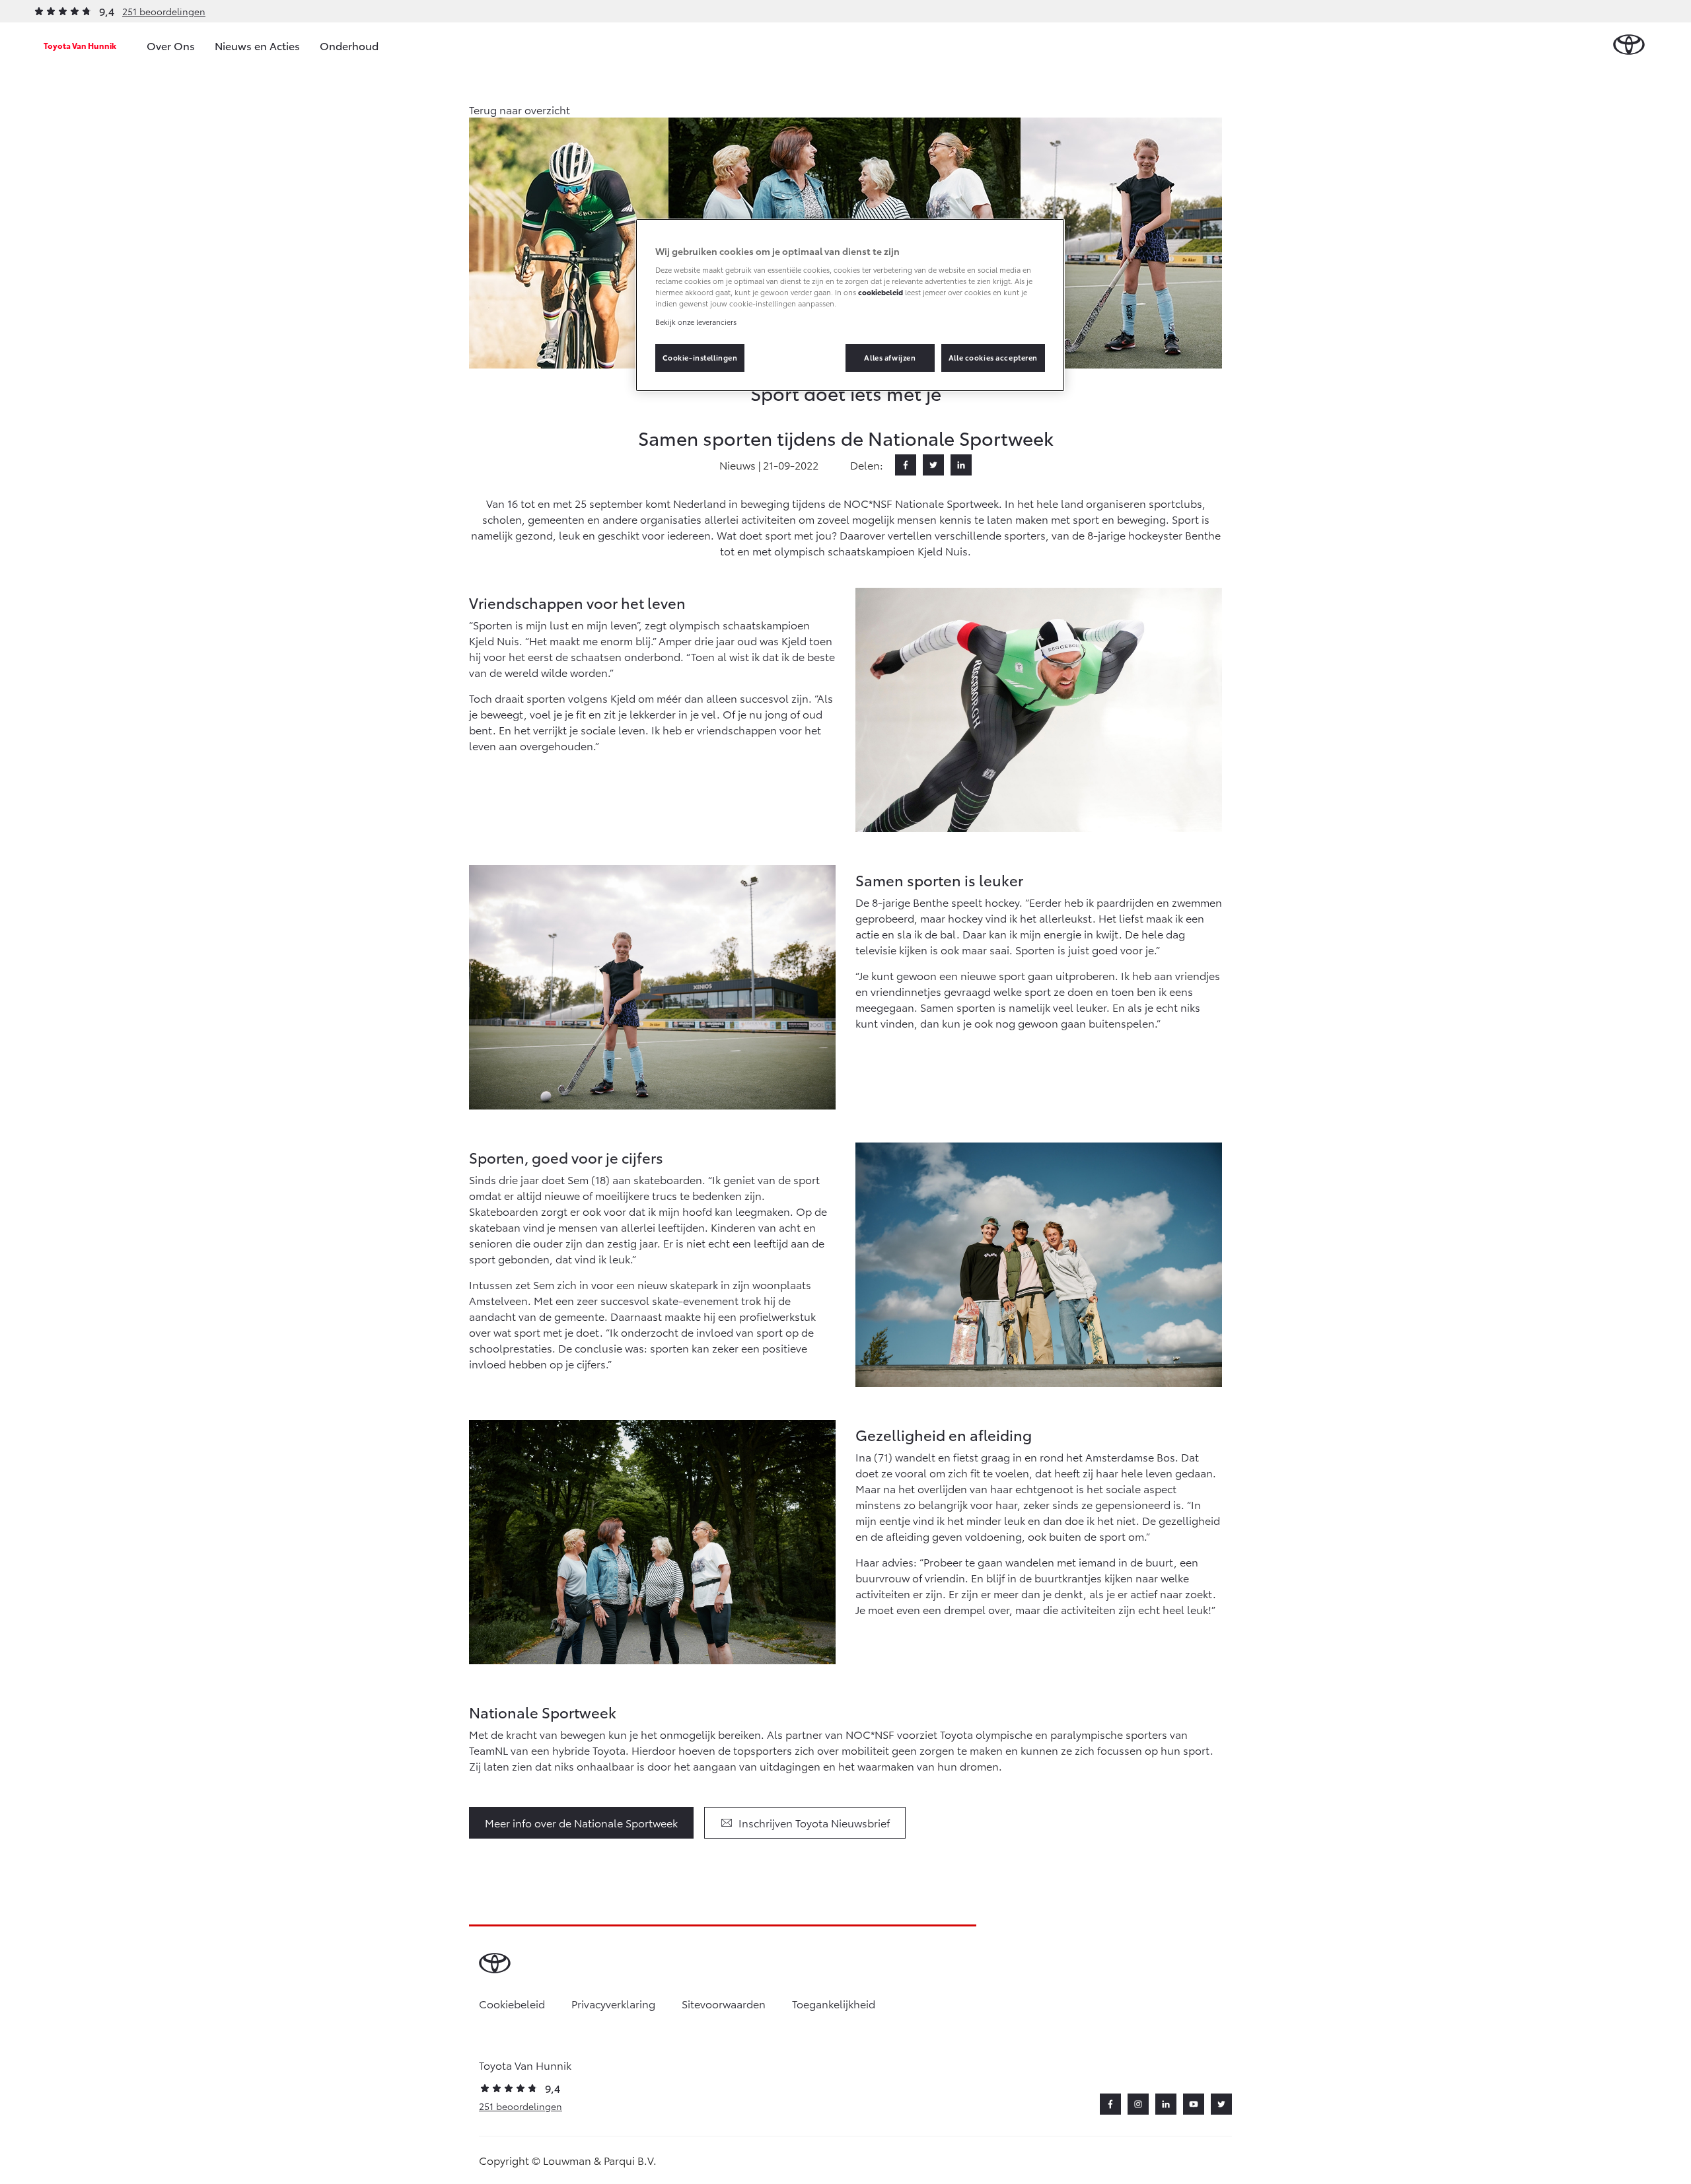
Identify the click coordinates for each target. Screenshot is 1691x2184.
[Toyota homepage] (1629, 45)
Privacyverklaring (613, 2003)
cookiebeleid (881, 292)
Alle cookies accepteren (993, 357)
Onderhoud (349, 45)
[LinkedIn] (961, 465)
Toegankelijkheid (834, 2003)
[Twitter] (933, 465)
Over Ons (171, 45)
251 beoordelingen (164, 11)
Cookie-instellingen (700, 357)
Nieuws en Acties (257, 45)
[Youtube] (1194, 2104)
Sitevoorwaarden (724, 2003)
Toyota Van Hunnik (80, 45)
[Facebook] (906, 465)
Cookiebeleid (512, 2003)
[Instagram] (1138, 2104)
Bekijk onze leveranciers (696, 322)
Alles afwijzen (890, 357)
